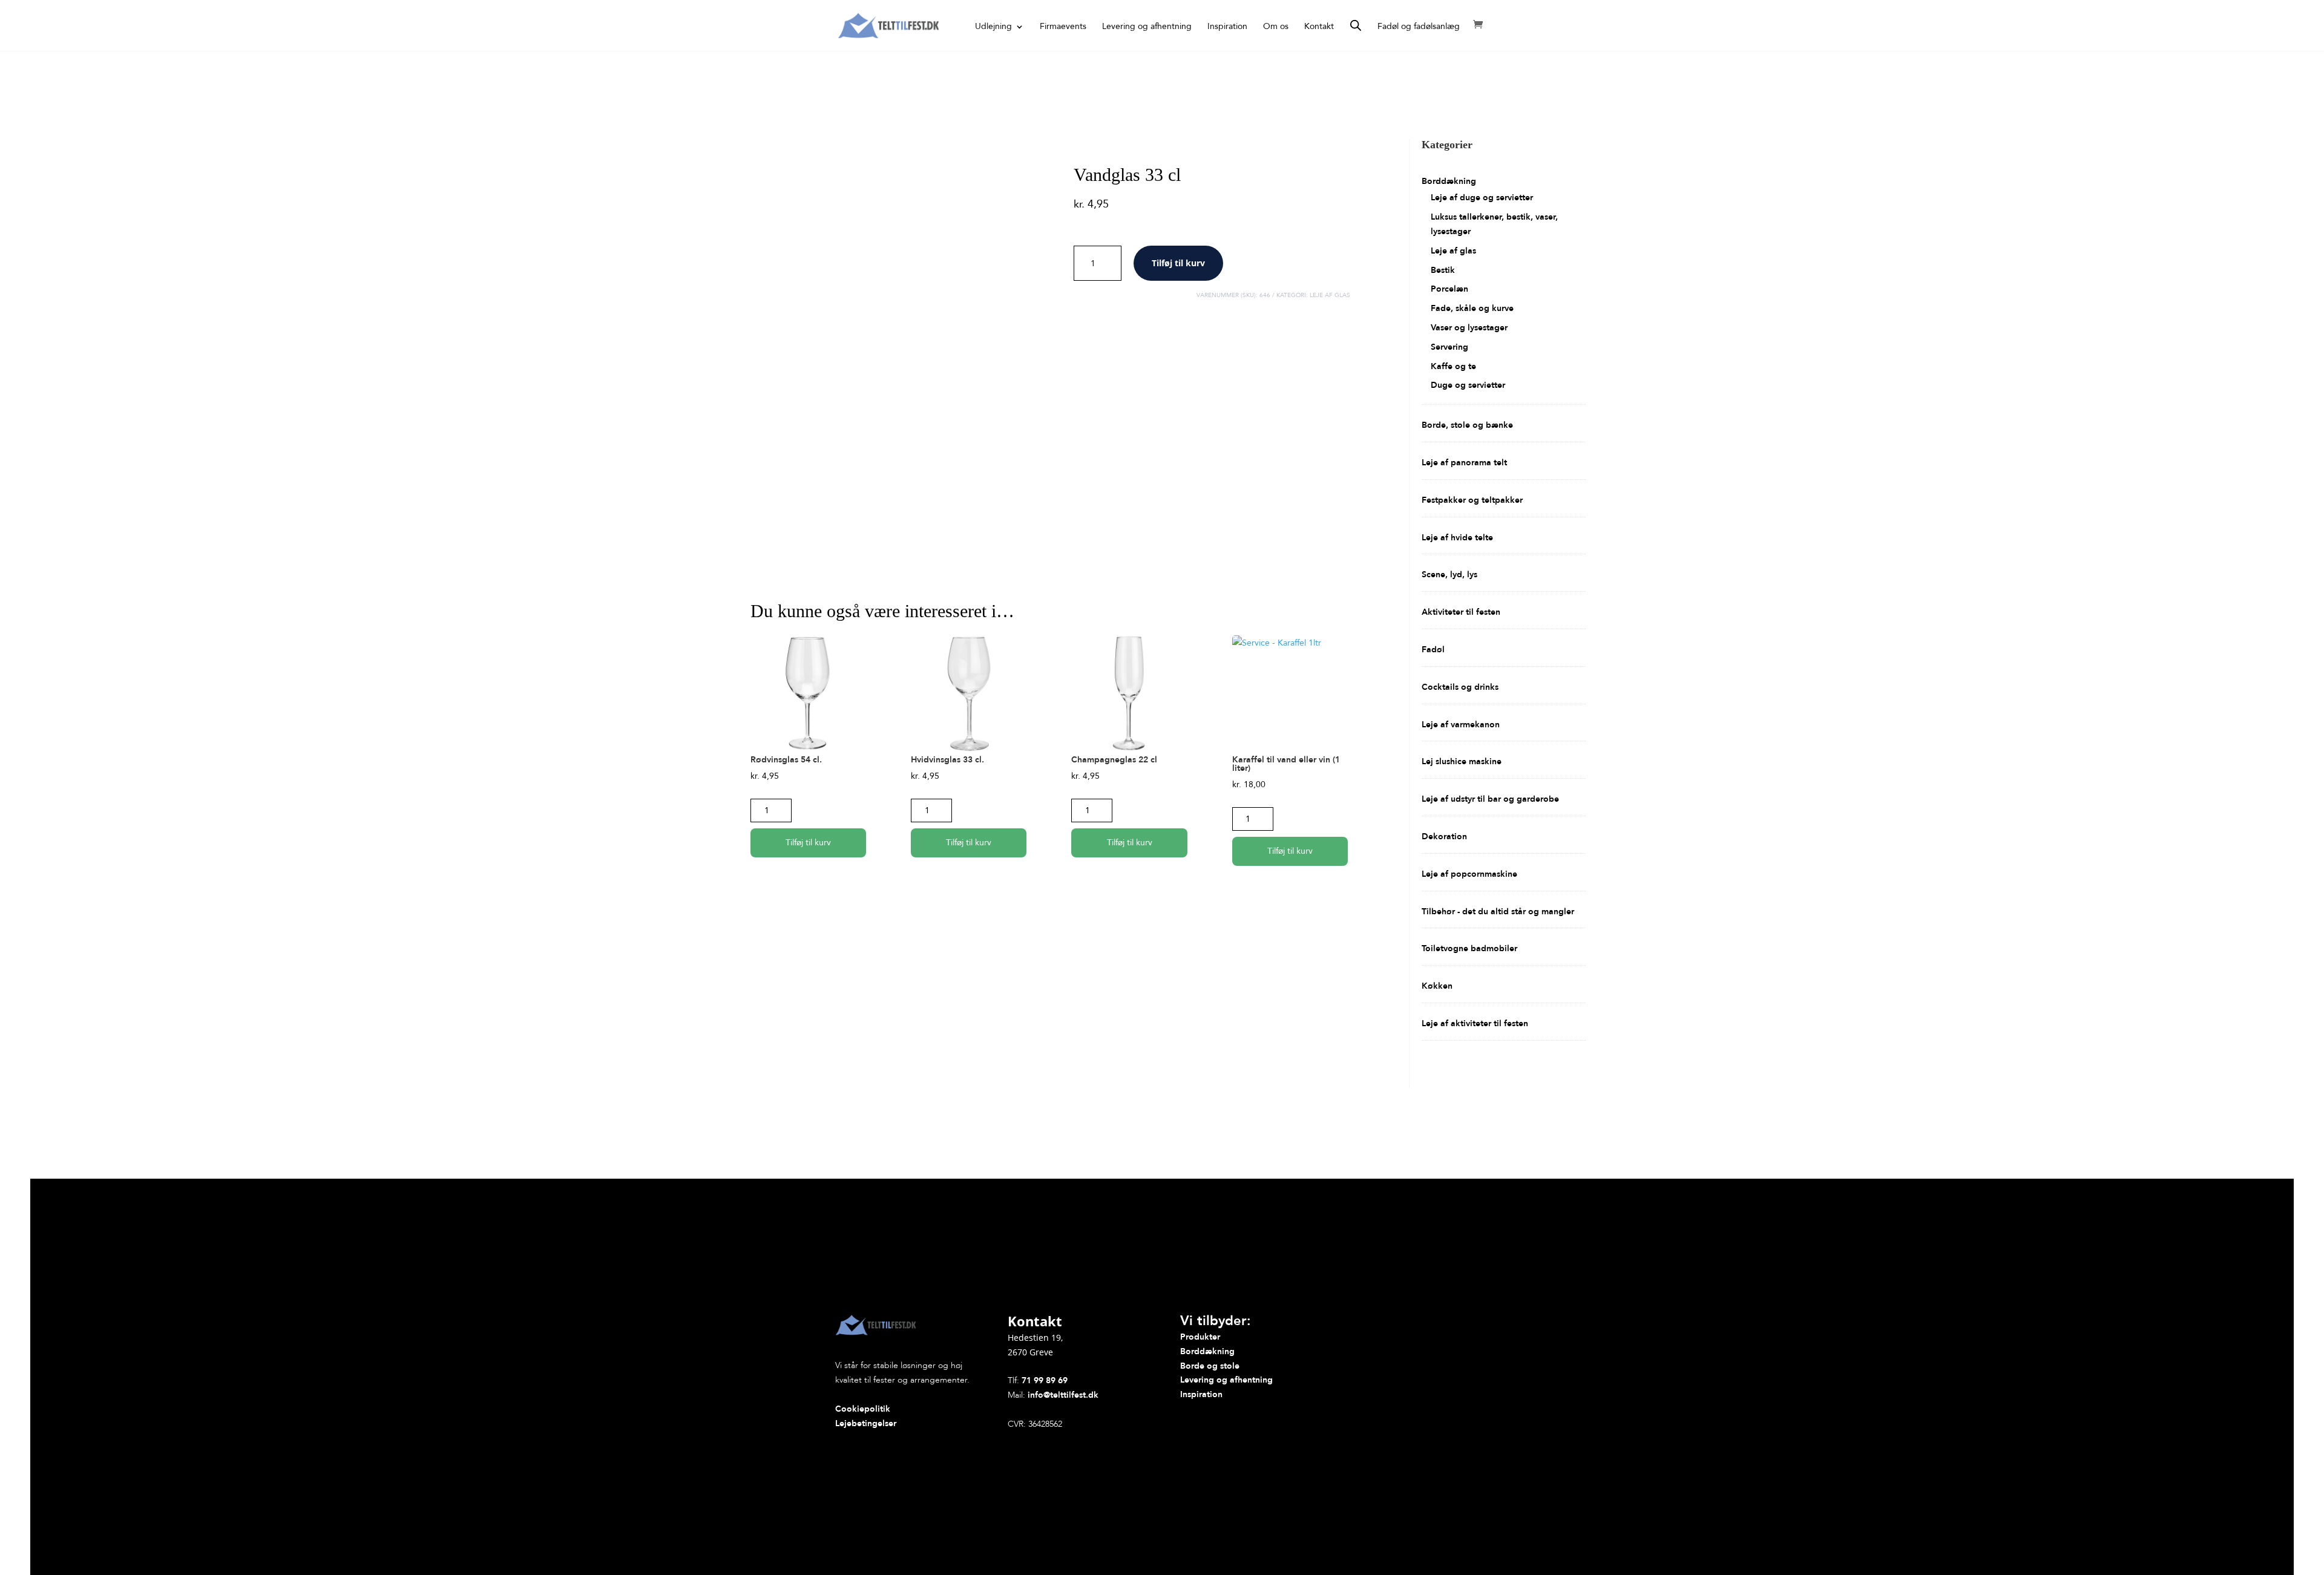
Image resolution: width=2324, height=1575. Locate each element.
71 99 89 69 (1045, 1380)
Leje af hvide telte (1457, 538)
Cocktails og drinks (1460, 687)
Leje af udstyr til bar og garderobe (1490, 799)
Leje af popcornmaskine (1469, 874)
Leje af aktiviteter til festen (1475, 1023)
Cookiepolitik (863, 1409)
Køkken (1437, 986)
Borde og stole (1210, 1366)
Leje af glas (1330, 295)
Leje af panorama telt (1464, 463)
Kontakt (1319, 27)
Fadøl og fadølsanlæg (1419, 27)
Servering (1449, 347)
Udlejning (993, 27)
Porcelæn (1449, 289)
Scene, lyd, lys (1449, 575)
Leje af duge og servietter (1482, 198)
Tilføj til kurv (1178, 263)
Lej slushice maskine (1462, 761)
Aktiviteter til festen (1461, 612)
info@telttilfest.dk (1063, 1395)
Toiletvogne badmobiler (1469, 948)
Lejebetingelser (866, 1423)
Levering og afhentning (1147, 27)
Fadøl (1433, 650)
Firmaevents (1063, 27)
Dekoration (1444, 837)
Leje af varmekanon (1461, 725)
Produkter (1200, 1337)
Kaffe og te (1453, 366)
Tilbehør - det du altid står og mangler (1498, 912)
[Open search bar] (1356, 25)
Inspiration (1227, 27)
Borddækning (1449, 181)
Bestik (1443, 270)
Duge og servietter (1468, 385)
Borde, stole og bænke (1467, 425)
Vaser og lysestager (1469, 328)
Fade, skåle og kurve (1472, 308)
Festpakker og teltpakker (1472, 500)
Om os (1276, 27)
